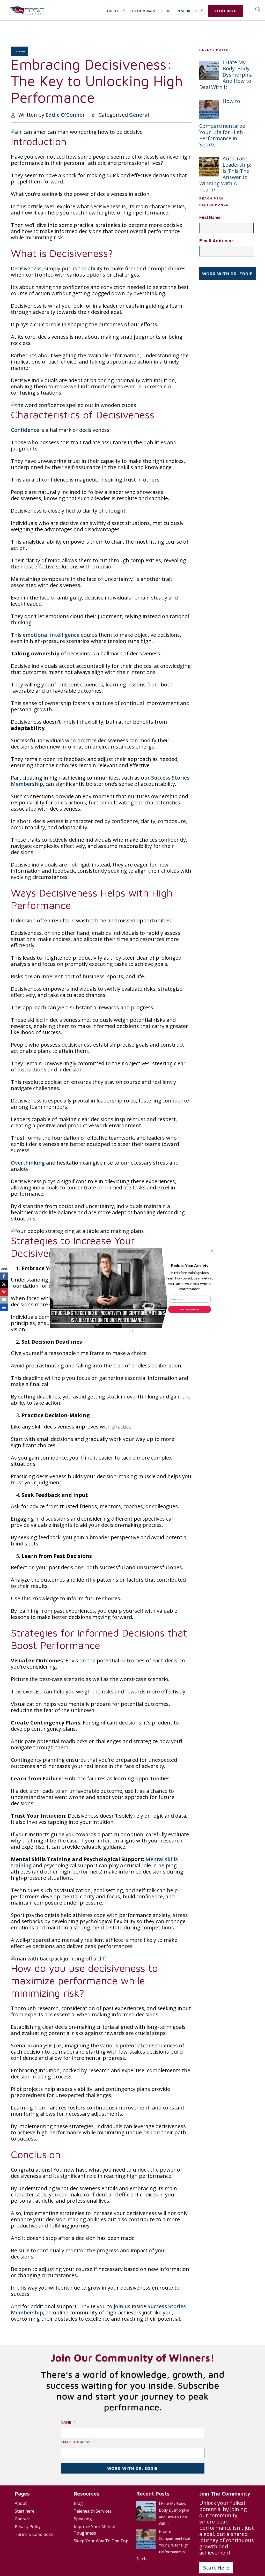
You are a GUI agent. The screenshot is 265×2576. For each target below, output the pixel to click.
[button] (190, 1266)
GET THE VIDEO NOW (189, 1309)
